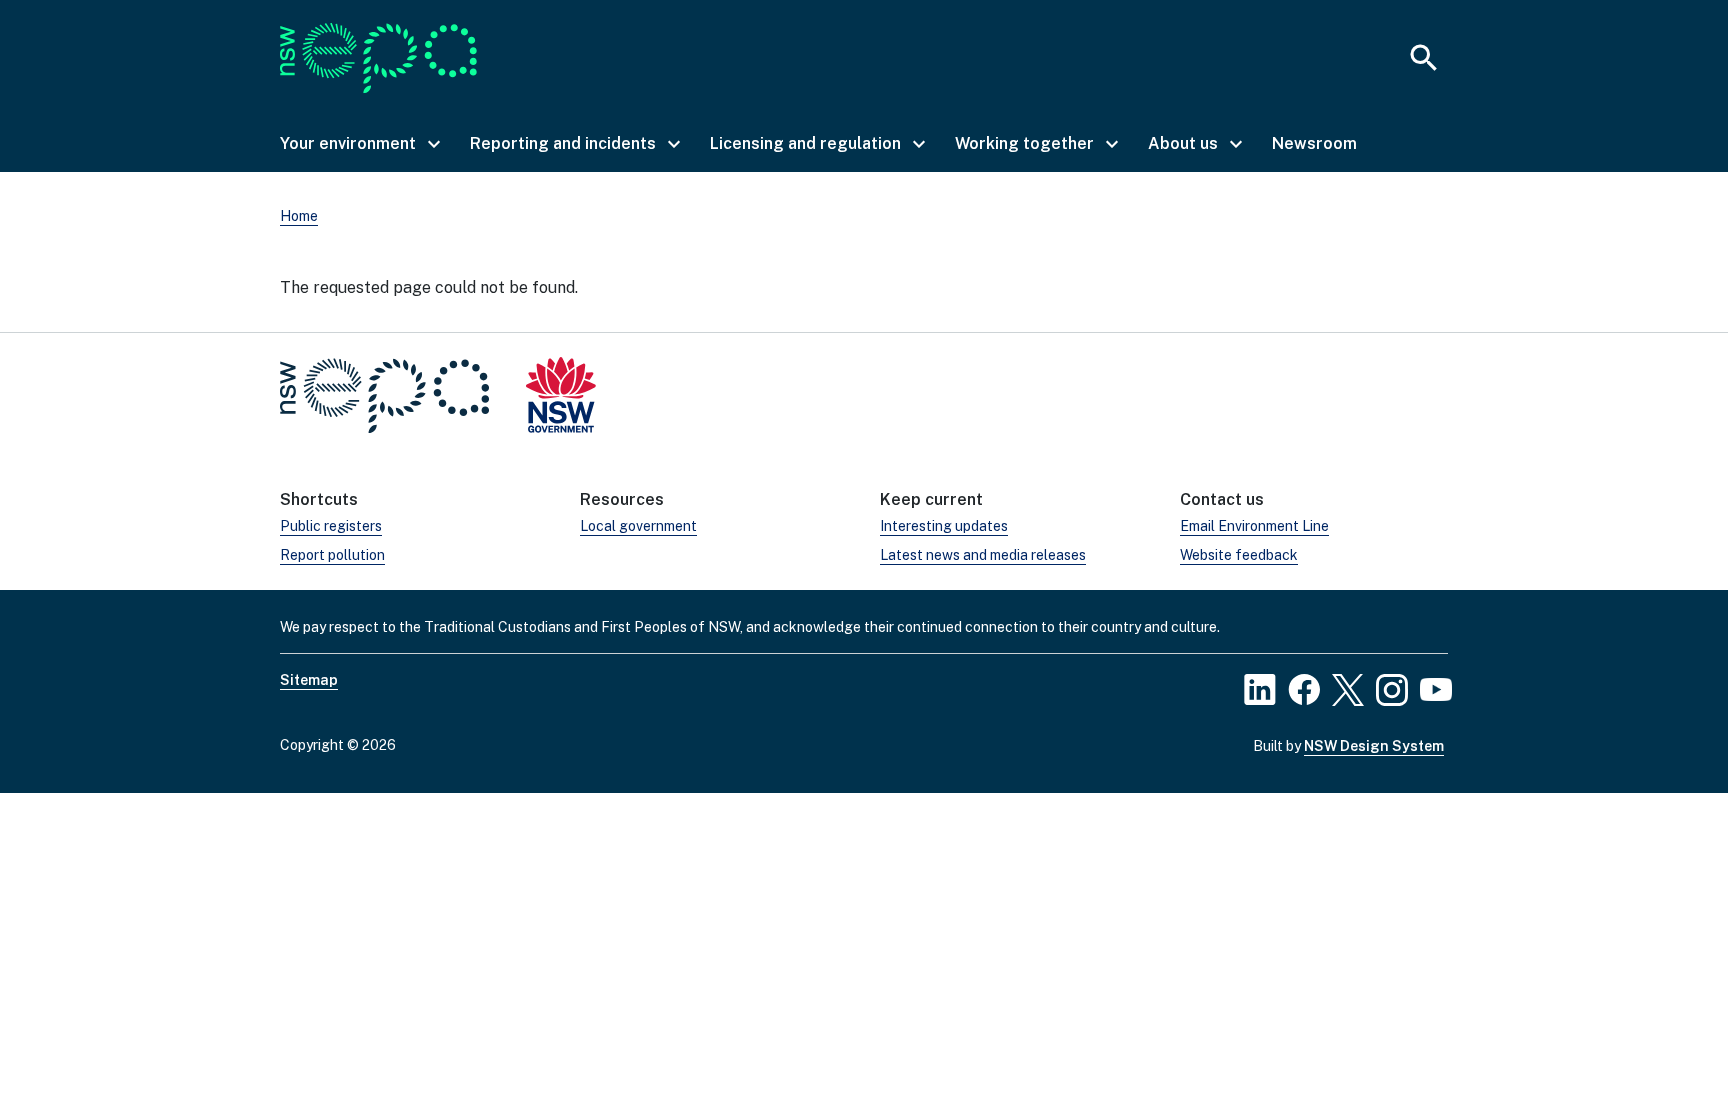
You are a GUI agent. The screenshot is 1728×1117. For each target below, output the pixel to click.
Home (299, 216)
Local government (638, 526)
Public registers (331, 526)
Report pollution (332, 555)
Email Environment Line (1254, 526)
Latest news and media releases (983, 555)
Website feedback (1239, 555)
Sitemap (309, 680)
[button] (359, 144)
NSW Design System (1374, 746)
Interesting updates (944, 526)
